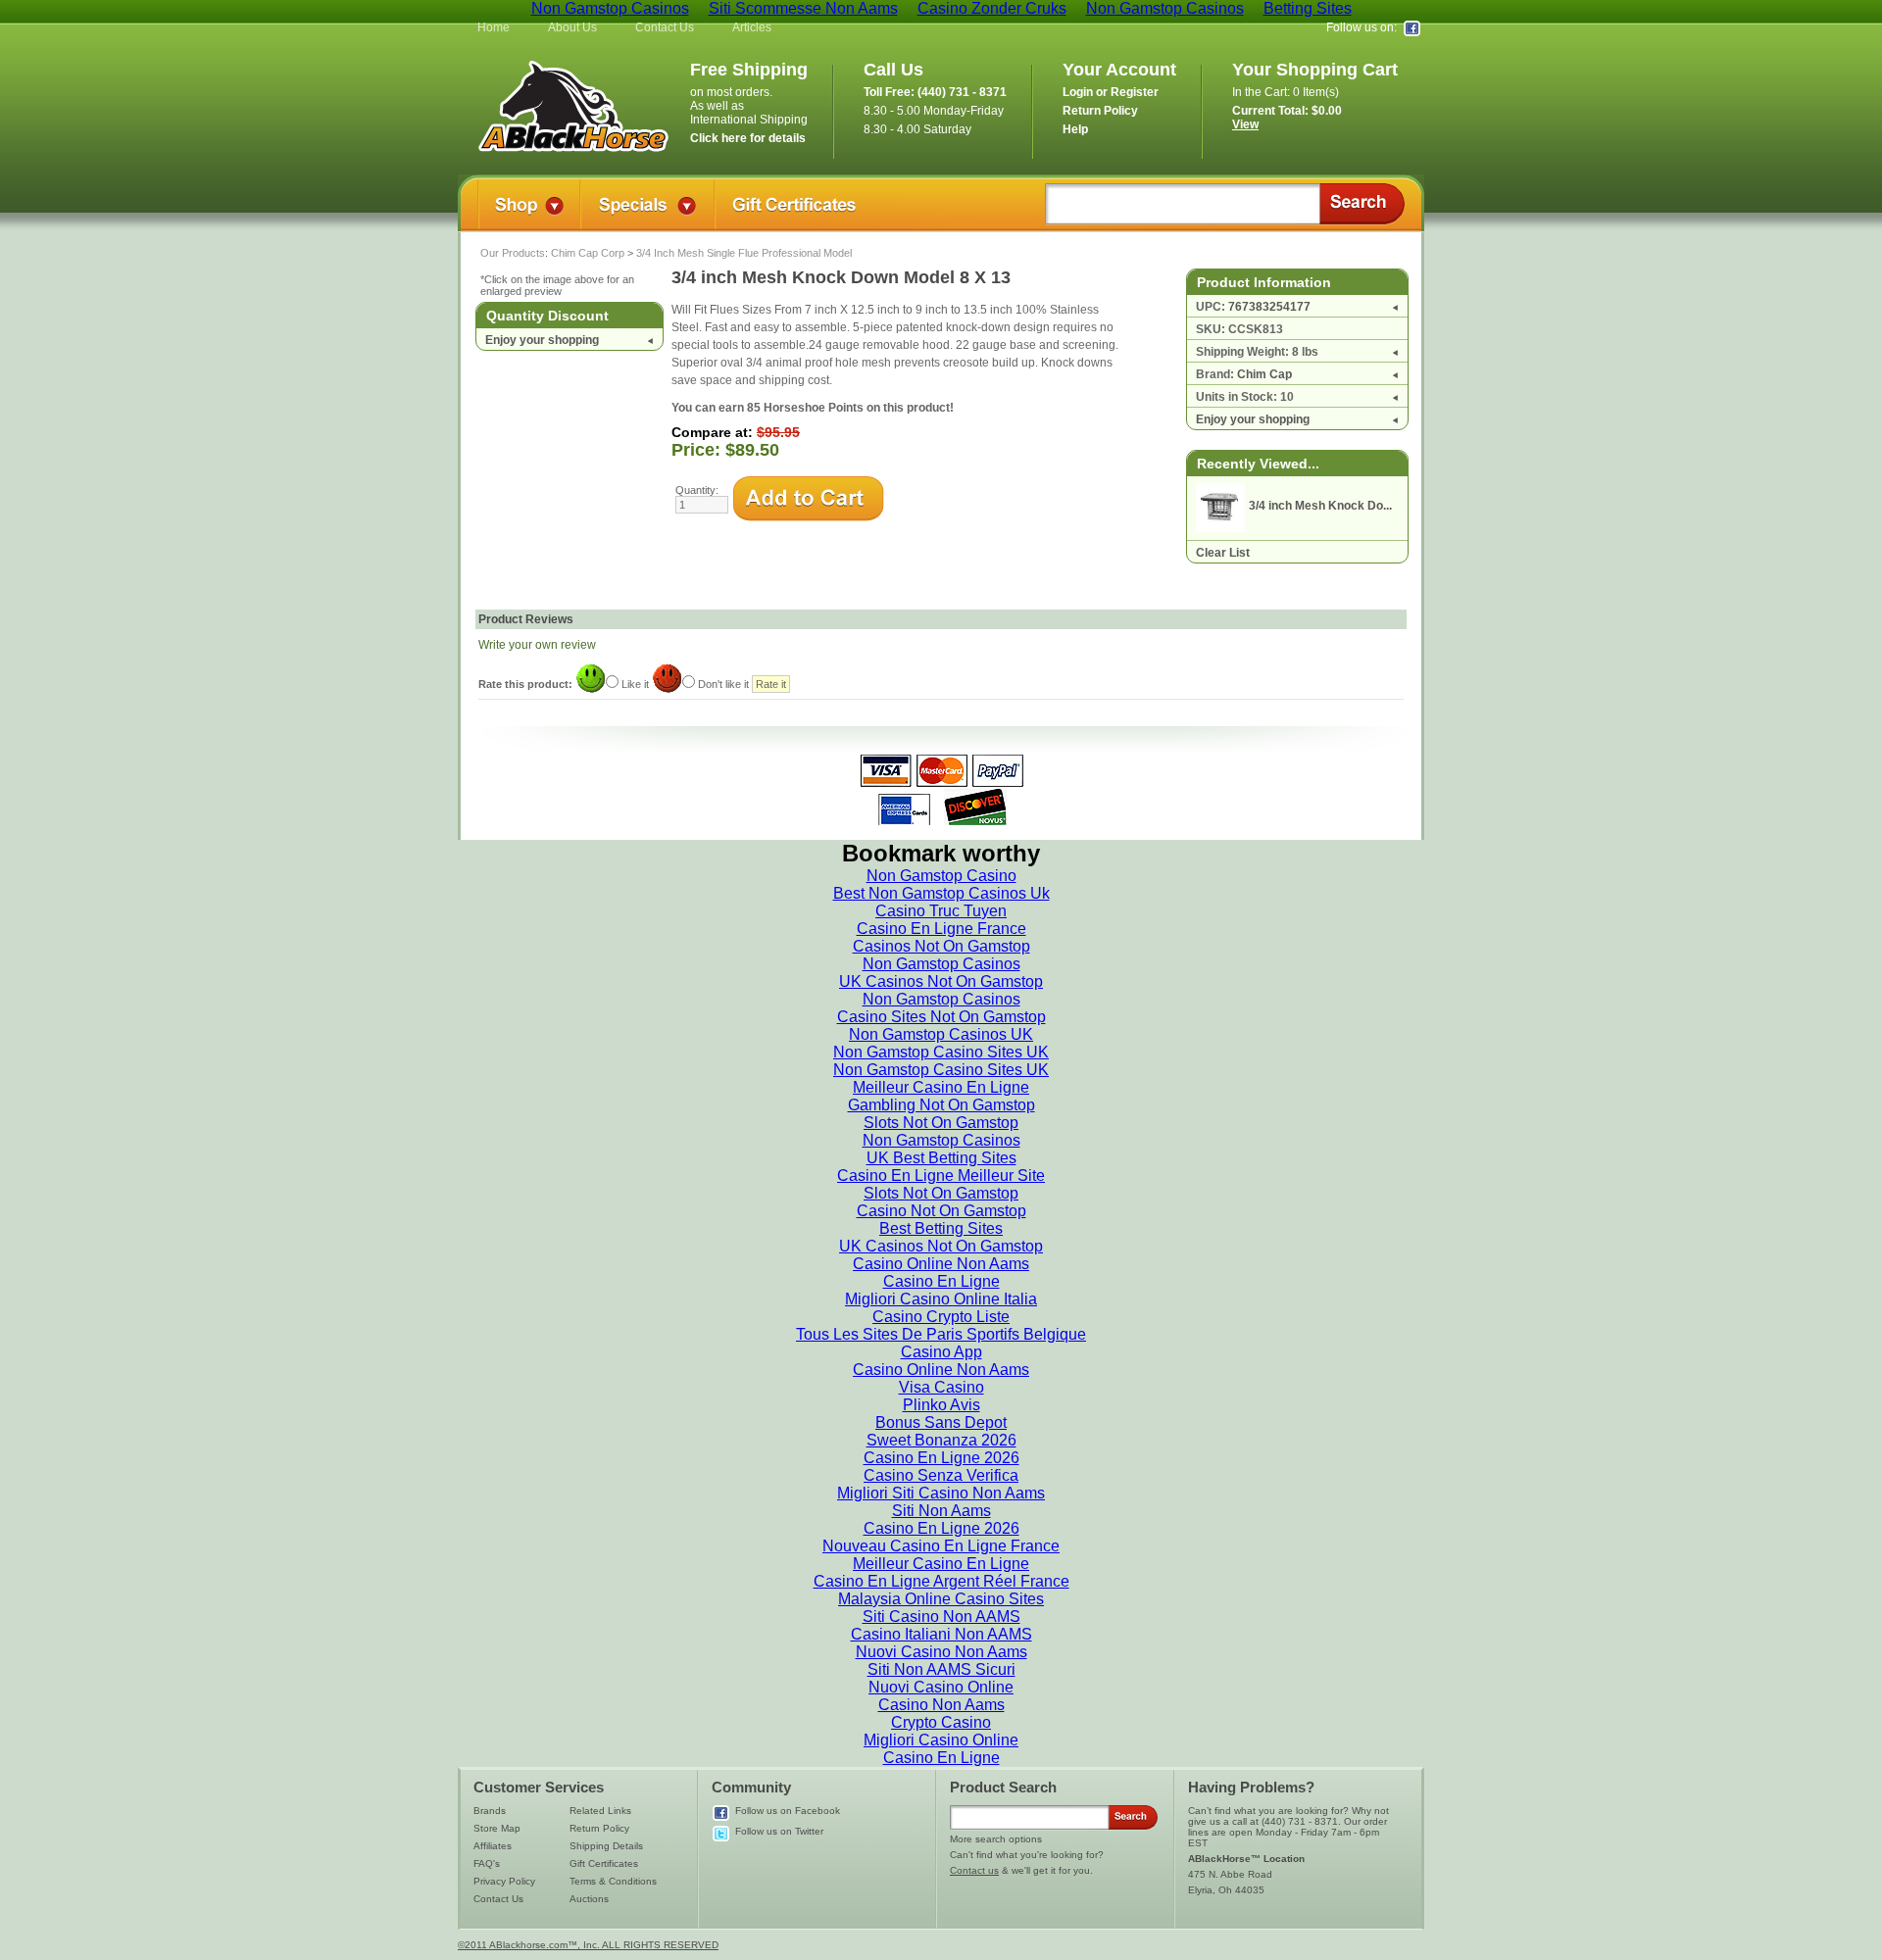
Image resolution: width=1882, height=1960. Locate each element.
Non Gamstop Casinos (941, 964)
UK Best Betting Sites (941, 1158)
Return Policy (599, 1828)
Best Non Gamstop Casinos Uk (941, 893)
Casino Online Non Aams (941, 1264)
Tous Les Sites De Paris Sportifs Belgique (941, 1334)
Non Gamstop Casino (941, 876)
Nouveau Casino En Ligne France (941, 1546)
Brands (490, 1811)
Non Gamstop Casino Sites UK (941, 1052)
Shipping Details (606, 1846)
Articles (752, 27)
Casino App (941, 1352)
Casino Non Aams (941, 1705)
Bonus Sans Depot (941, 1422)
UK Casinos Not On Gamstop (941, 981)
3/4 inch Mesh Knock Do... (1320, 506)
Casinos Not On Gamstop (941, 946)
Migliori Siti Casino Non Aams (941, 1493)
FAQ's (487, 1863)
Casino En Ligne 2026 (941, 1458)
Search (1362, 204)
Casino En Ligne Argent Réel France (941, 1581)
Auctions (589, 1899)
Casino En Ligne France (941, 929)
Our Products (513, 253)
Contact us (974, 1870)
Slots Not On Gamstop (941, 1123)
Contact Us (665, 27)
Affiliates (493, 1846)
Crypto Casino (941, 1722)
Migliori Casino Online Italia (941, 1299)
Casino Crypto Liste (941, 1317)
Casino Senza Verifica (941, 1475)
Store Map (497, 1828)
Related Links (600, 1811)
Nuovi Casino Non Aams (941, 1652)
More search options (996, 1839)
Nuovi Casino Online (941, 1687)
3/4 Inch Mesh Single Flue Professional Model (744, 253)
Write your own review (537, 645)
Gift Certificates (604, 1863)
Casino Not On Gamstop (941, 1211)
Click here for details (748, 138)
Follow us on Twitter (779, 1831)
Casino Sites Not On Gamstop (941, 1017)
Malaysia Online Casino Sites (941, 1599)
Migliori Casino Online (941, 1740)
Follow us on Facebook (788, 1811)
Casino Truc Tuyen (941, 911)
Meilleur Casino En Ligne (941, 1087)
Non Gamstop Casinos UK (941, 1034)
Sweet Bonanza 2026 (941, 1440)
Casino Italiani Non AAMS (941, 1634)
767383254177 (1269, 307)
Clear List (1223, 553)
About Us (572, 27)
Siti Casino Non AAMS (941, 1617)
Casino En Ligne (941, 1281)
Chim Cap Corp (588, 253)
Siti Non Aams (941, 1511)
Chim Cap (1264, 374)
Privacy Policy (504, 1881)
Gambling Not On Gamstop (941, 1105)
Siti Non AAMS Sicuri (941, 1669)
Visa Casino (941, 1387)
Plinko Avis (941, 1405)
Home (494, 27)
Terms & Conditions (613, 1881)
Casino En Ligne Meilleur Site (941, 1176)
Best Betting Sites (941, 1228)
